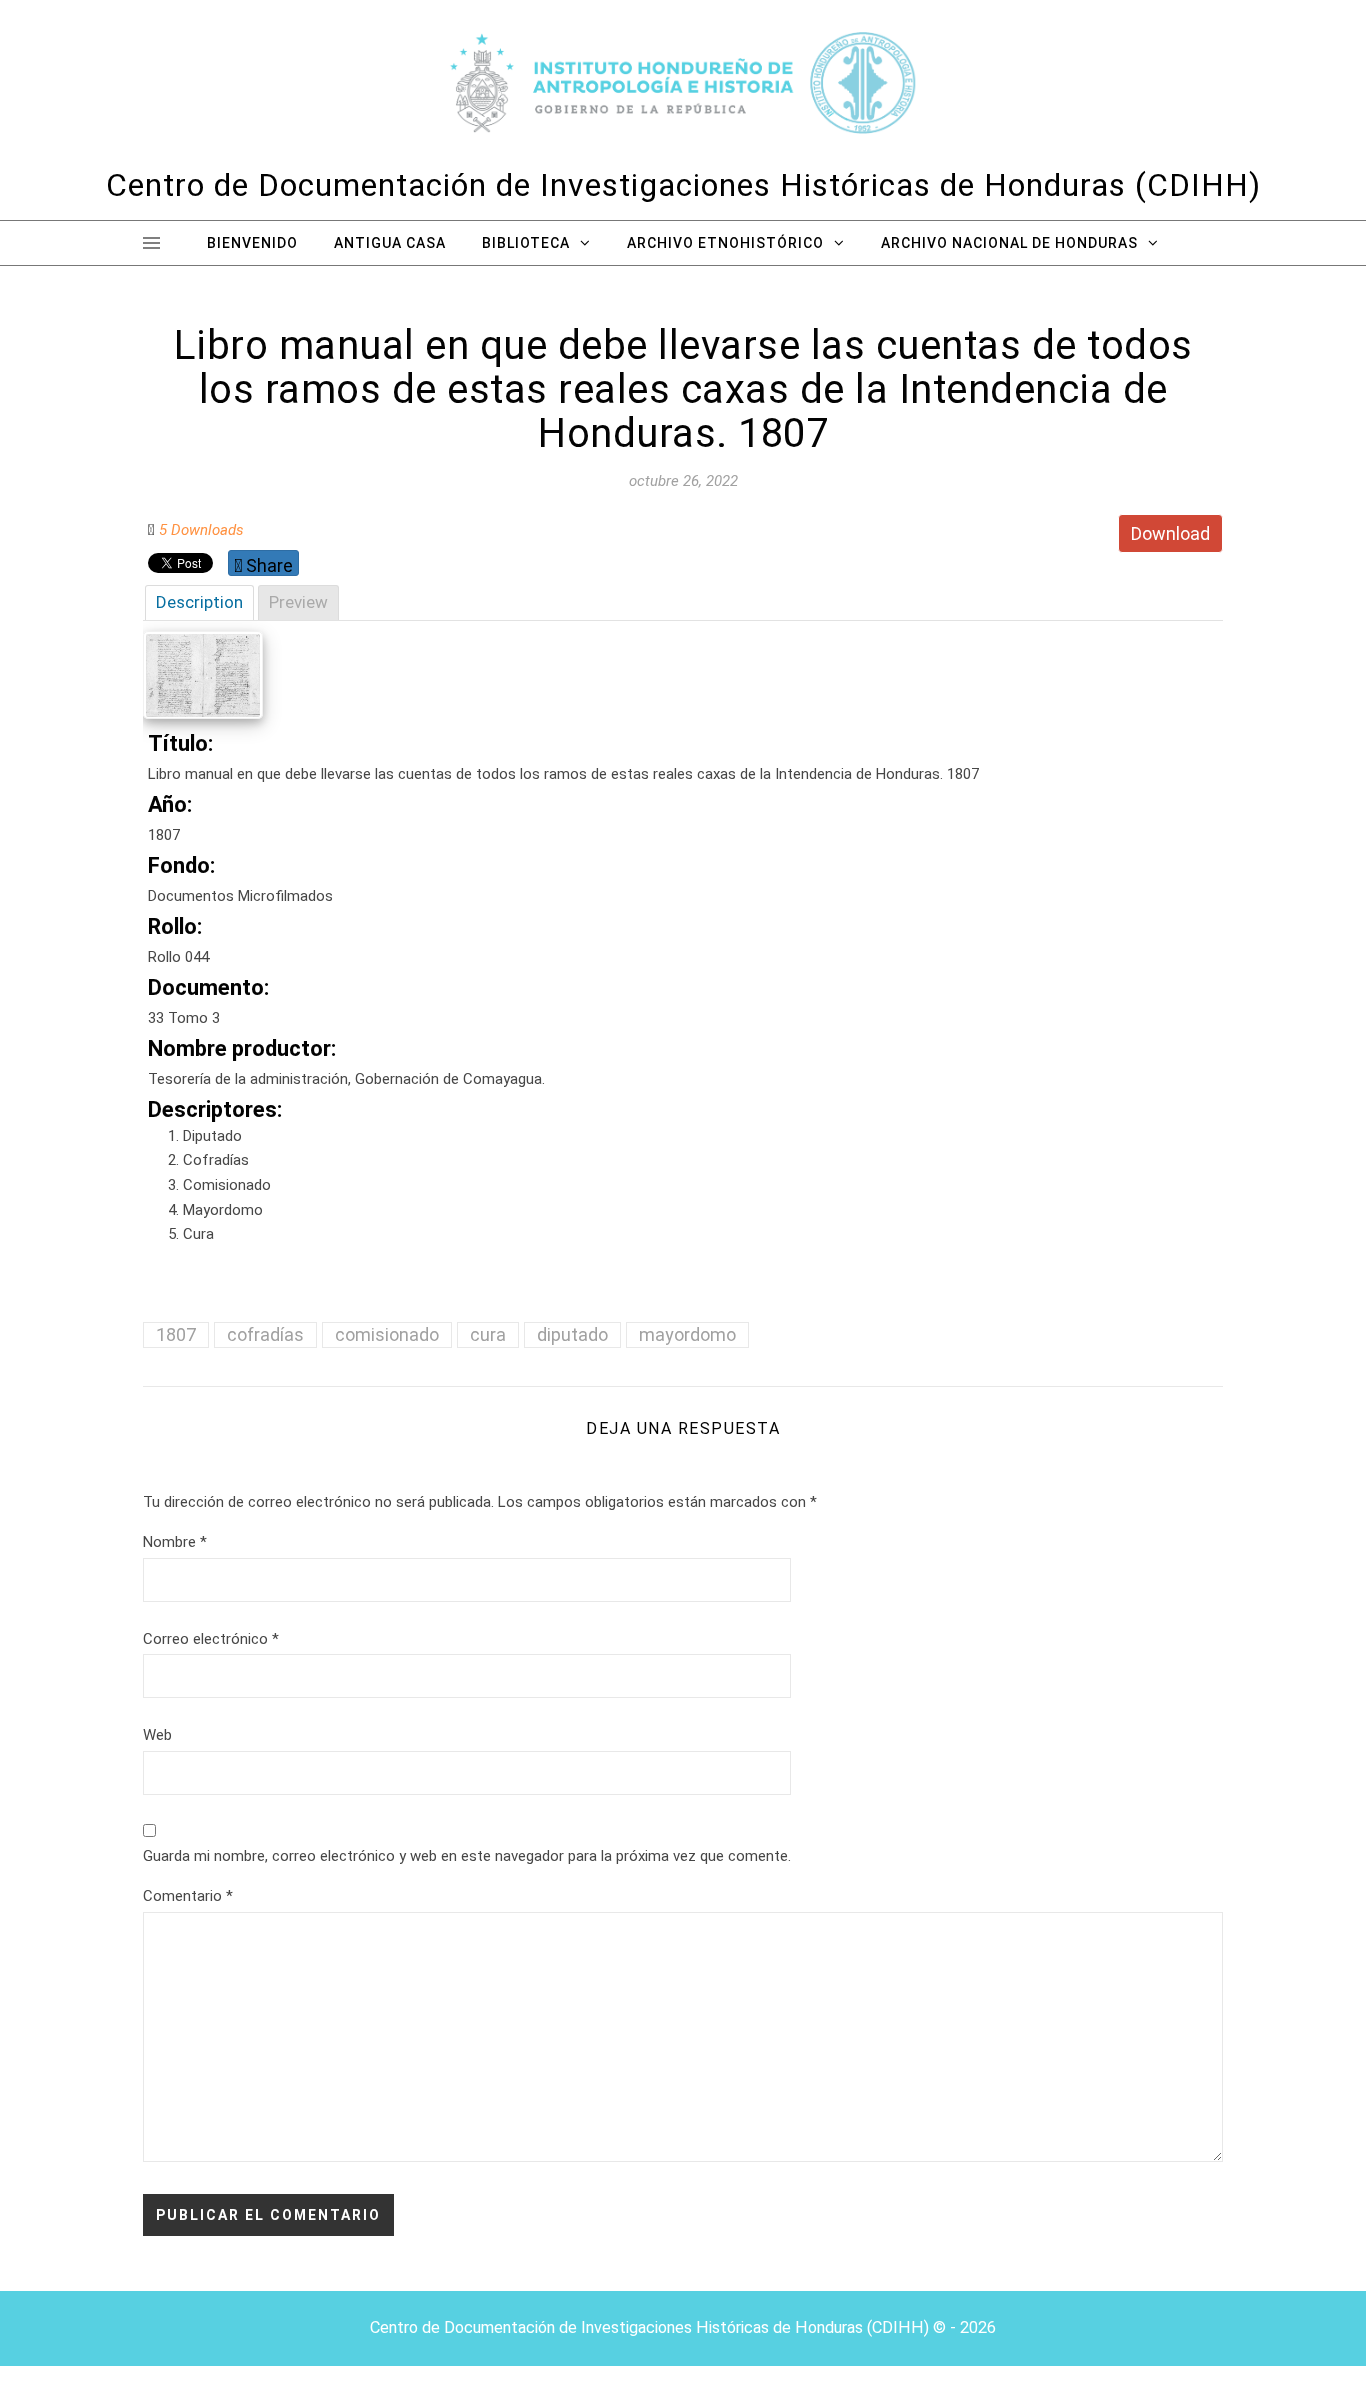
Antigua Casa (390, 243)
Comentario (188, 1896)
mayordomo (687, 1334)
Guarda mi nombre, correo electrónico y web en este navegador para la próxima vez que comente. (467, 1856)
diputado (572, 1334)
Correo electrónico (211, 1639)
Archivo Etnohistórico (725, 243)
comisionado (387, 1334)
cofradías (265, 1334)
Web (157, 1735)
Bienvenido (252, 243)
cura (488, 1334)
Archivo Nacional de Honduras (1009, 243)
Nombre (175, 1542)
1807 (176, 1334)
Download (1170, 533)
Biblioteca (526, 243)
